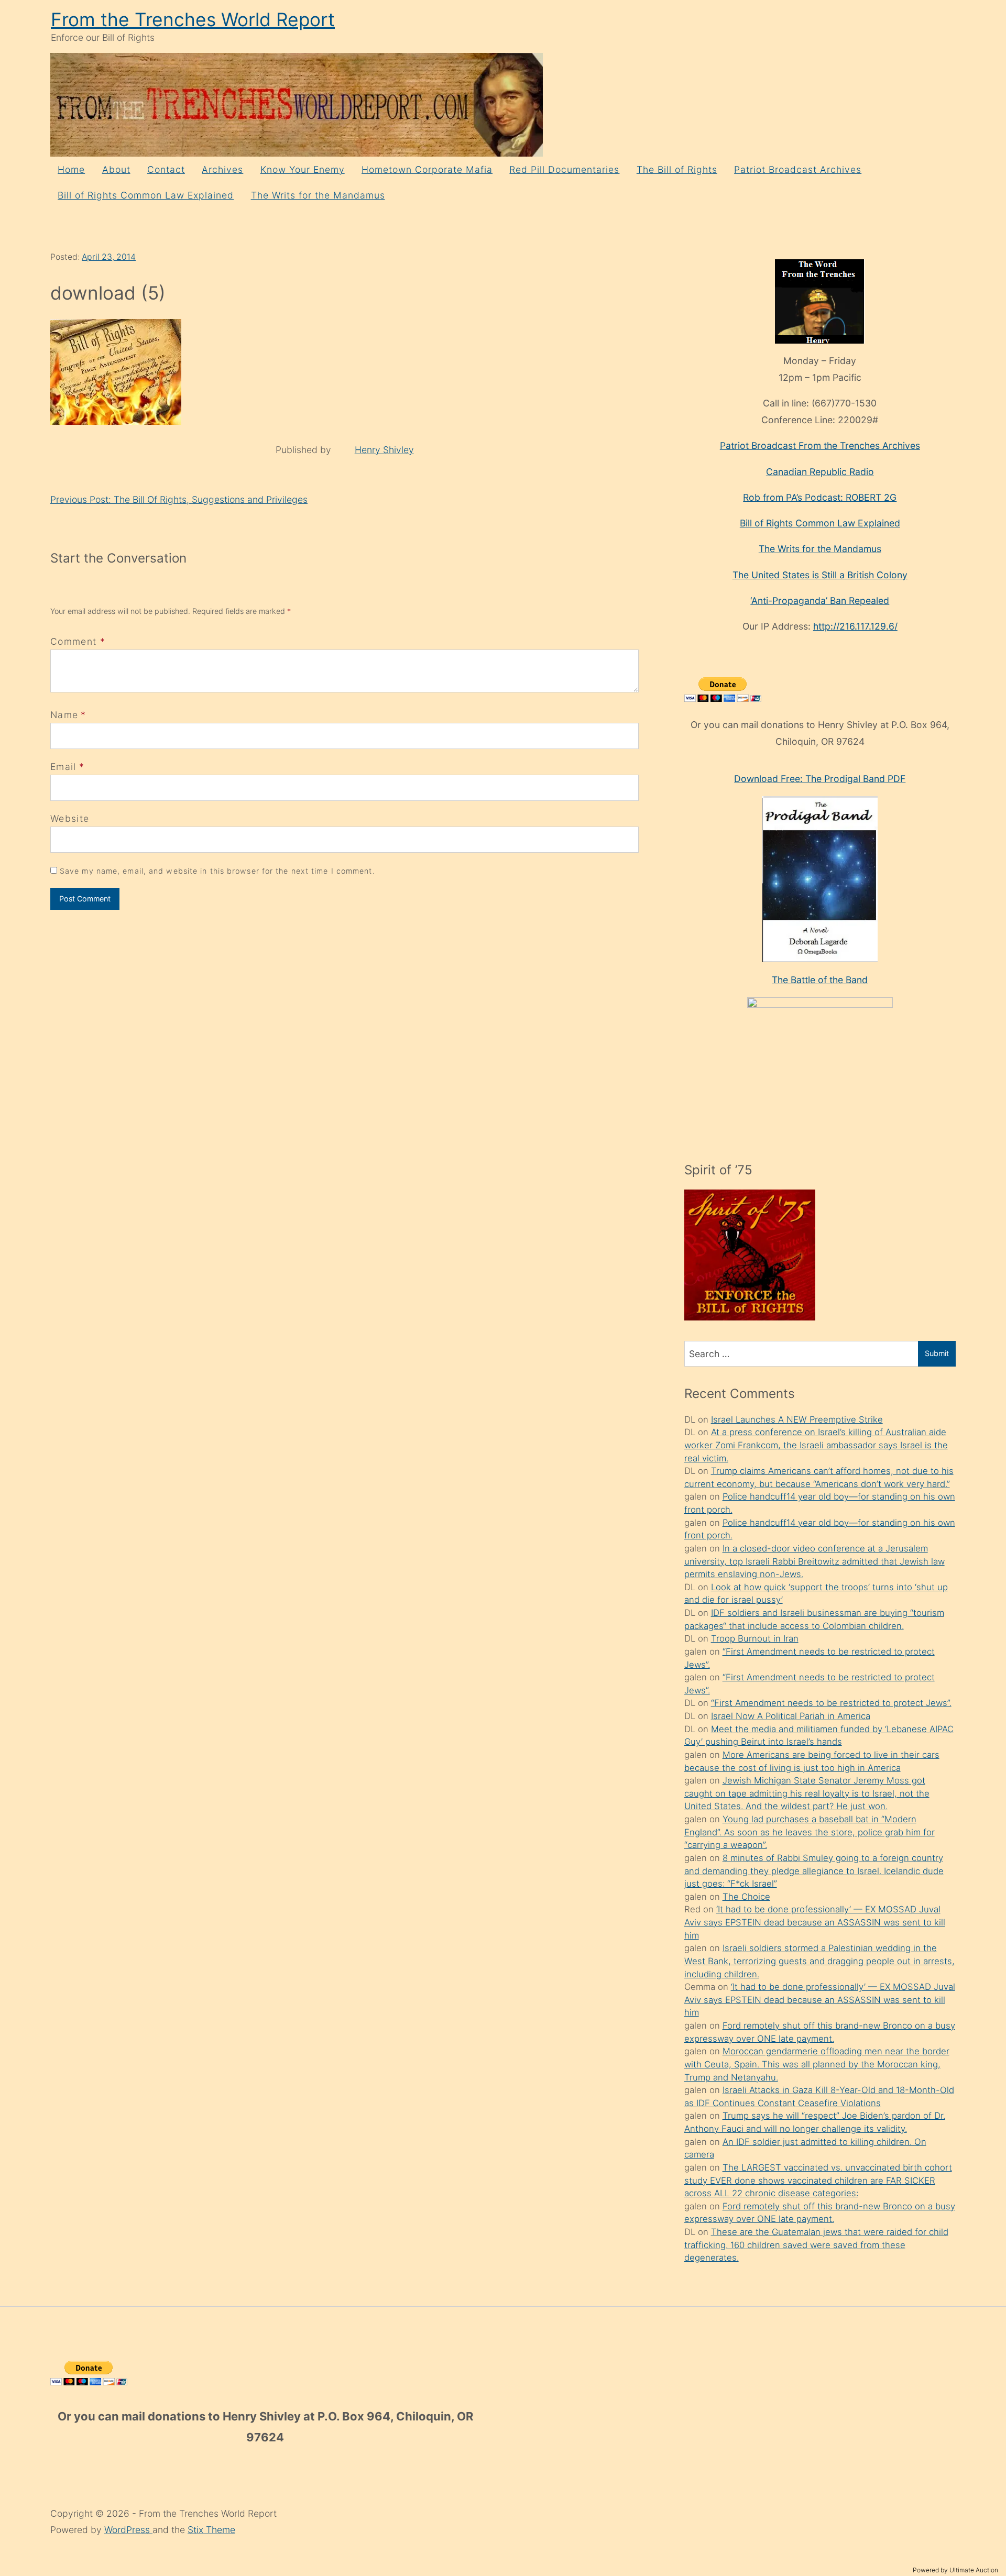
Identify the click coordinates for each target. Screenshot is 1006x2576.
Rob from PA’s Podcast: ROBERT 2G (820, 497)
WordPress (128, 2530)
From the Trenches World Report (193, 20)
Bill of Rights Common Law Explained (146, 195)
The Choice (746, 1897)
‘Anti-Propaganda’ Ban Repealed (820, 601)
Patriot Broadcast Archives (798, 169)
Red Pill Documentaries (564, 169)
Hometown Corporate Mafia (427, 169)
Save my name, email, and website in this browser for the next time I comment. (217, 871)
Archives (222, 169)
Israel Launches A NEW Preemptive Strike (797, 1419)
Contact (166, 169)
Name (64, 715)
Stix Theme (211, 2530)
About (116, 169)
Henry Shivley (384, 450)
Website (70, 818)
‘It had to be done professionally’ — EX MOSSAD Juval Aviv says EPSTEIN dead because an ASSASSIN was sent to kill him (815, 1922)
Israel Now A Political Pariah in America (791, 1716)
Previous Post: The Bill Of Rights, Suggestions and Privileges (179, 499)
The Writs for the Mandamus (318, 195)
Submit (937, 1353)
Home (71, 169)
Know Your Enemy (303, 169)
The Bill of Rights (677, 169)
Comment (78, 641)
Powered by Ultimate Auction (955, 2570)
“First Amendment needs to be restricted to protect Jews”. (831, 1703)
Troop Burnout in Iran (755, 1638)
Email (63, 767)
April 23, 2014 (109, 257)
